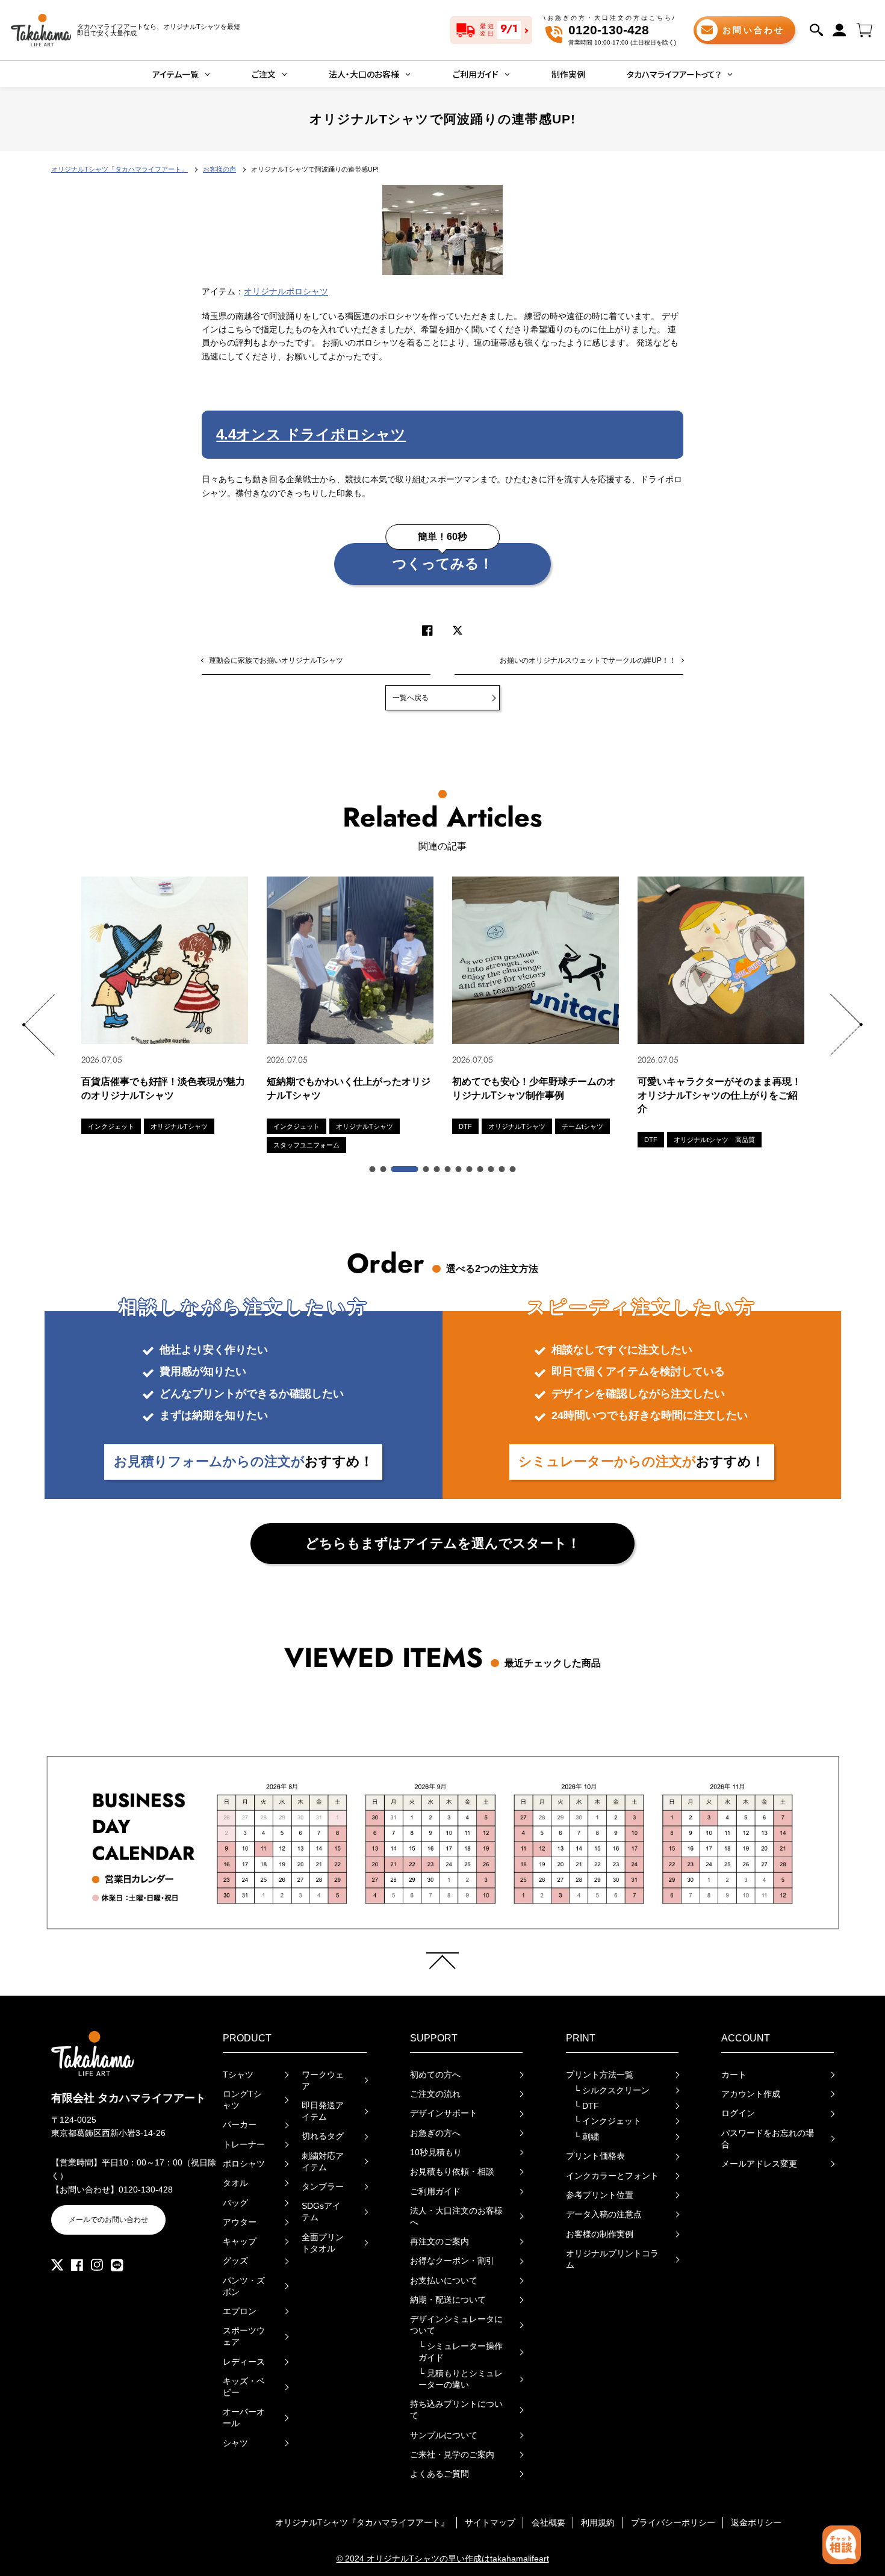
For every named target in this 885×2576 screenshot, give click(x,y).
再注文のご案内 (439, 2242)
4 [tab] (427, 1170)
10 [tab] (492, 1170)
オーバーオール (244, 2418)
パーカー (240, 2125)
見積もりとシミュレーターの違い (461, 2379)
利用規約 (598, 2523)
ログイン (738, 2113)
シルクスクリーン (612, 2090)
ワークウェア (323, 2081)
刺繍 (586, 2137)
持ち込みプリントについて (456, 2410)
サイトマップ (490, 2523)
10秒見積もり (436, 2152)
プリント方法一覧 (600, 2075)
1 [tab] (373, 1170)
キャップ (240, 2242)
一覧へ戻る (411, 698)
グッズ (235, 2261)
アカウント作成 (751, 2094)
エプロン (240, 2311)
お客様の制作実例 (600, 2234)
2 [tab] (384, 1170)
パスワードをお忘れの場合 (768, 2139)
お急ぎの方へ (435, 2133)
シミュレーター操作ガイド (461, 2352)
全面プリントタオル (323, 2243)
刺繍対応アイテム (323, 2162)
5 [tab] (438, 1170)
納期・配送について (448, 2300)
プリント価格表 (595, 2156)
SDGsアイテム (321, 2212)
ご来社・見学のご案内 (452, 2455)
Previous (38, 1025)
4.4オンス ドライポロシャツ (311, 434)
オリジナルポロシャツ (286, 292)
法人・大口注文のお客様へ (456, 2217)
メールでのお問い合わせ (108, 2220)
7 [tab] (459, 1170)
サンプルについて (444, 2435)
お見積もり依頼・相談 (452, 2172)
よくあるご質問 (439, 2474)
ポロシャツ (244, 2164)
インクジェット (607, 2121)
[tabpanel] (165, 1005)
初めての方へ (435, 2075)
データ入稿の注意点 (604, 2214)
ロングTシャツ (242, 2100)
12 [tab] (514, 1170)
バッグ (235, 2203)
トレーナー (244, 2145)
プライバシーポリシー (673, 2523)
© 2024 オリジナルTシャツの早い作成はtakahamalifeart (443, 2559)
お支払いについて (444, 2281)
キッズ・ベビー (244, 2387)
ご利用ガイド (435, 2192)
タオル (235, 2183)
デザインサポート (444, 2113)
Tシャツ (238, 2075)
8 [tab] (470, 1170)
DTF (586, 2106)
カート (734, 2075)
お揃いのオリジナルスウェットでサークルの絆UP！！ (588, 660)
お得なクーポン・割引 (452, 2261)
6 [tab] (449, 1170)
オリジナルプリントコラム (612, 2259)
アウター (240, 2222)
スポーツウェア (244, 2336)
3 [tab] (405, 1170)
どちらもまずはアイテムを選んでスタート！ (443, 1543)
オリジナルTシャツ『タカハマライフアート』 (362, 2523)
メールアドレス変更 (759, 2164)
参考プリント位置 (600, 2195)
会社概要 (548, 2523)
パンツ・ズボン (244, 2286)
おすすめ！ (244, 1461)
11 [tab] (503, 1170)
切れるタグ (323, 2136)
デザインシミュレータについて (456, 2325)
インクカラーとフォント (612, 2176)
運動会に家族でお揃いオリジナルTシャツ (276, 660)
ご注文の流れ (435, 2094)
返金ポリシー (756, 2523)
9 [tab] (481, 1170)
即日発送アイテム (323, 2111)
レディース (244, 2362)
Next (847, 1025)
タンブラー (323, 2187)
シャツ (235, 2443)
